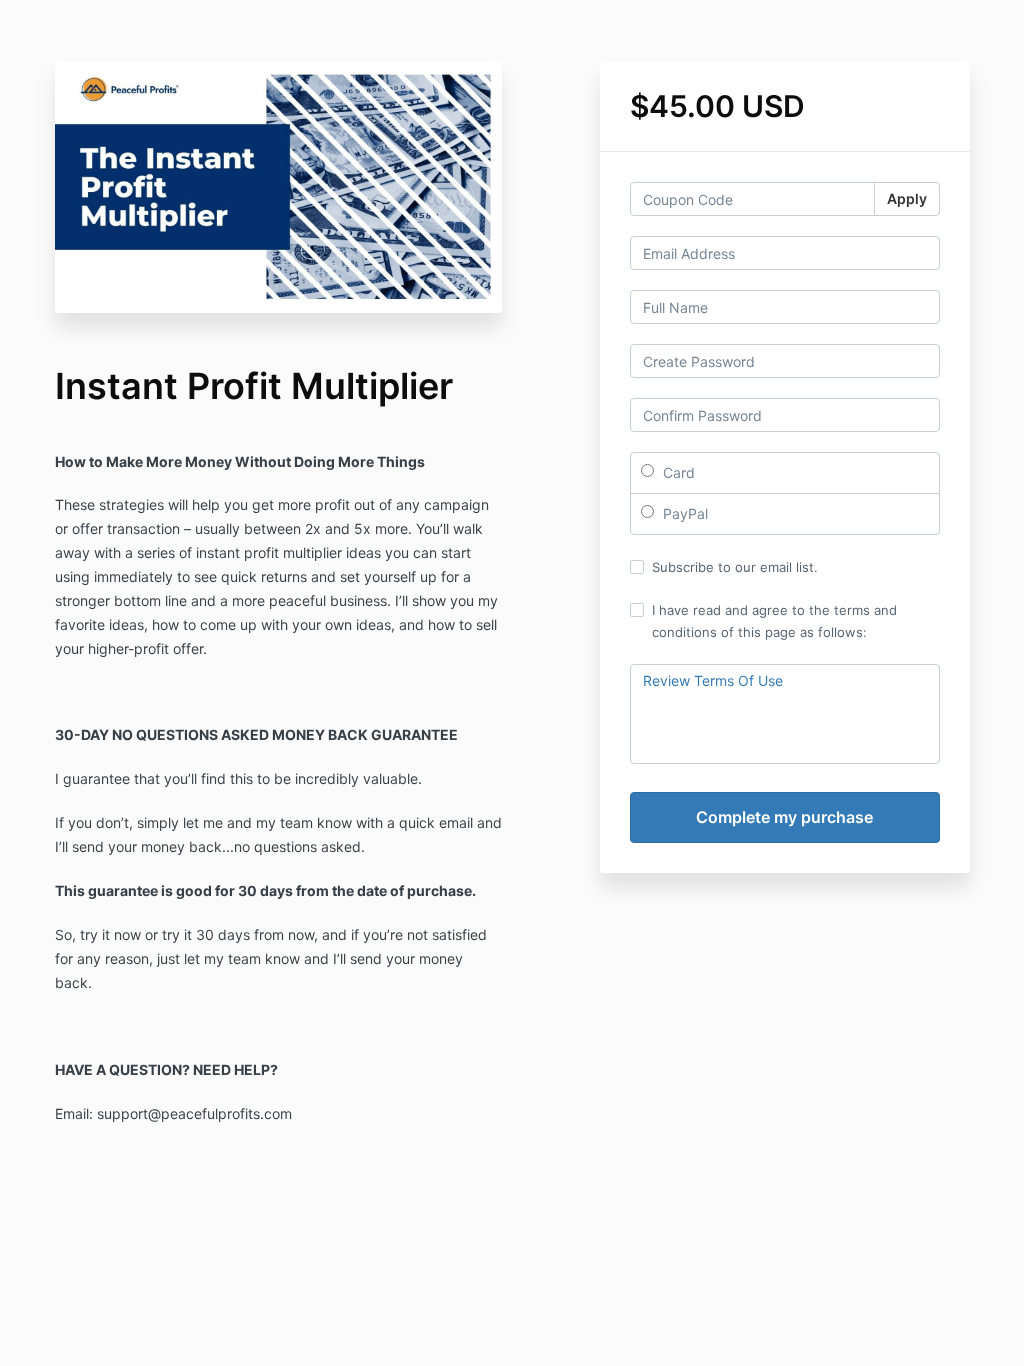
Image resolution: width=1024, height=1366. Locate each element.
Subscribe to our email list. (735, 567)
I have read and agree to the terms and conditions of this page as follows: (774, 621)
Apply (907, 198)
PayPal (683, 513)
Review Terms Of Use (713, 680)
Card (677, 472)
